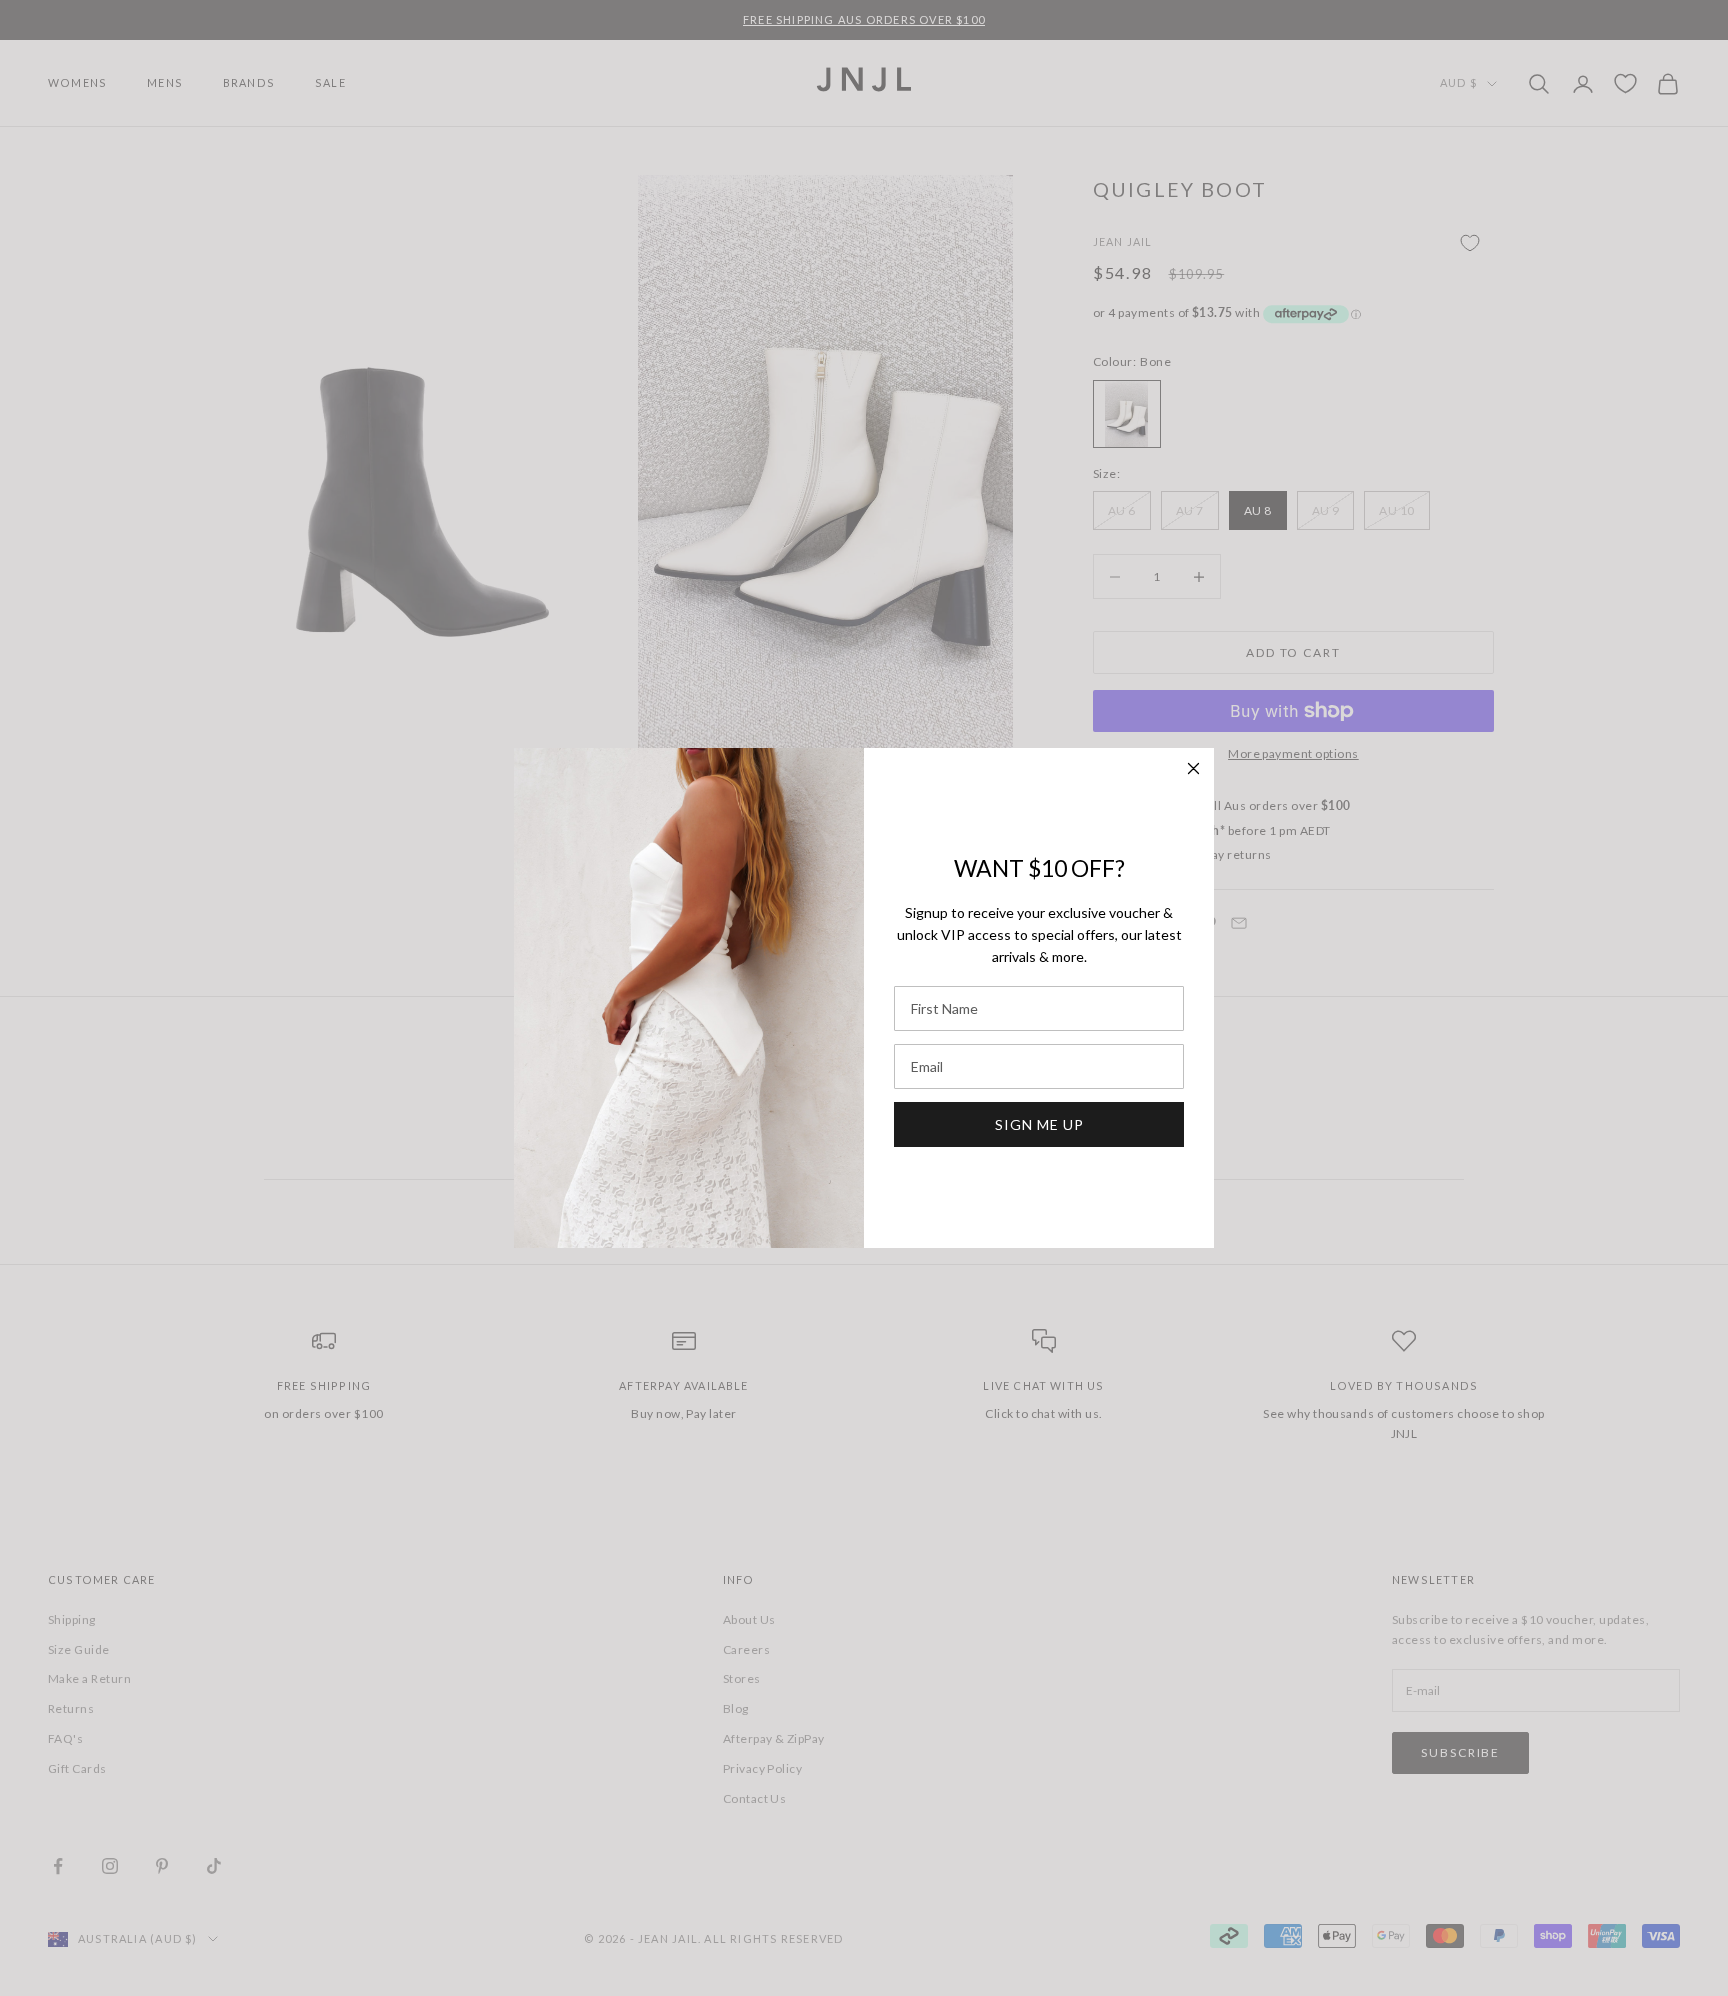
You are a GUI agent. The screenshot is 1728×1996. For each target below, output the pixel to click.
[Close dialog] (1193, 768)
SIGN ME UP (1039, 1124)
